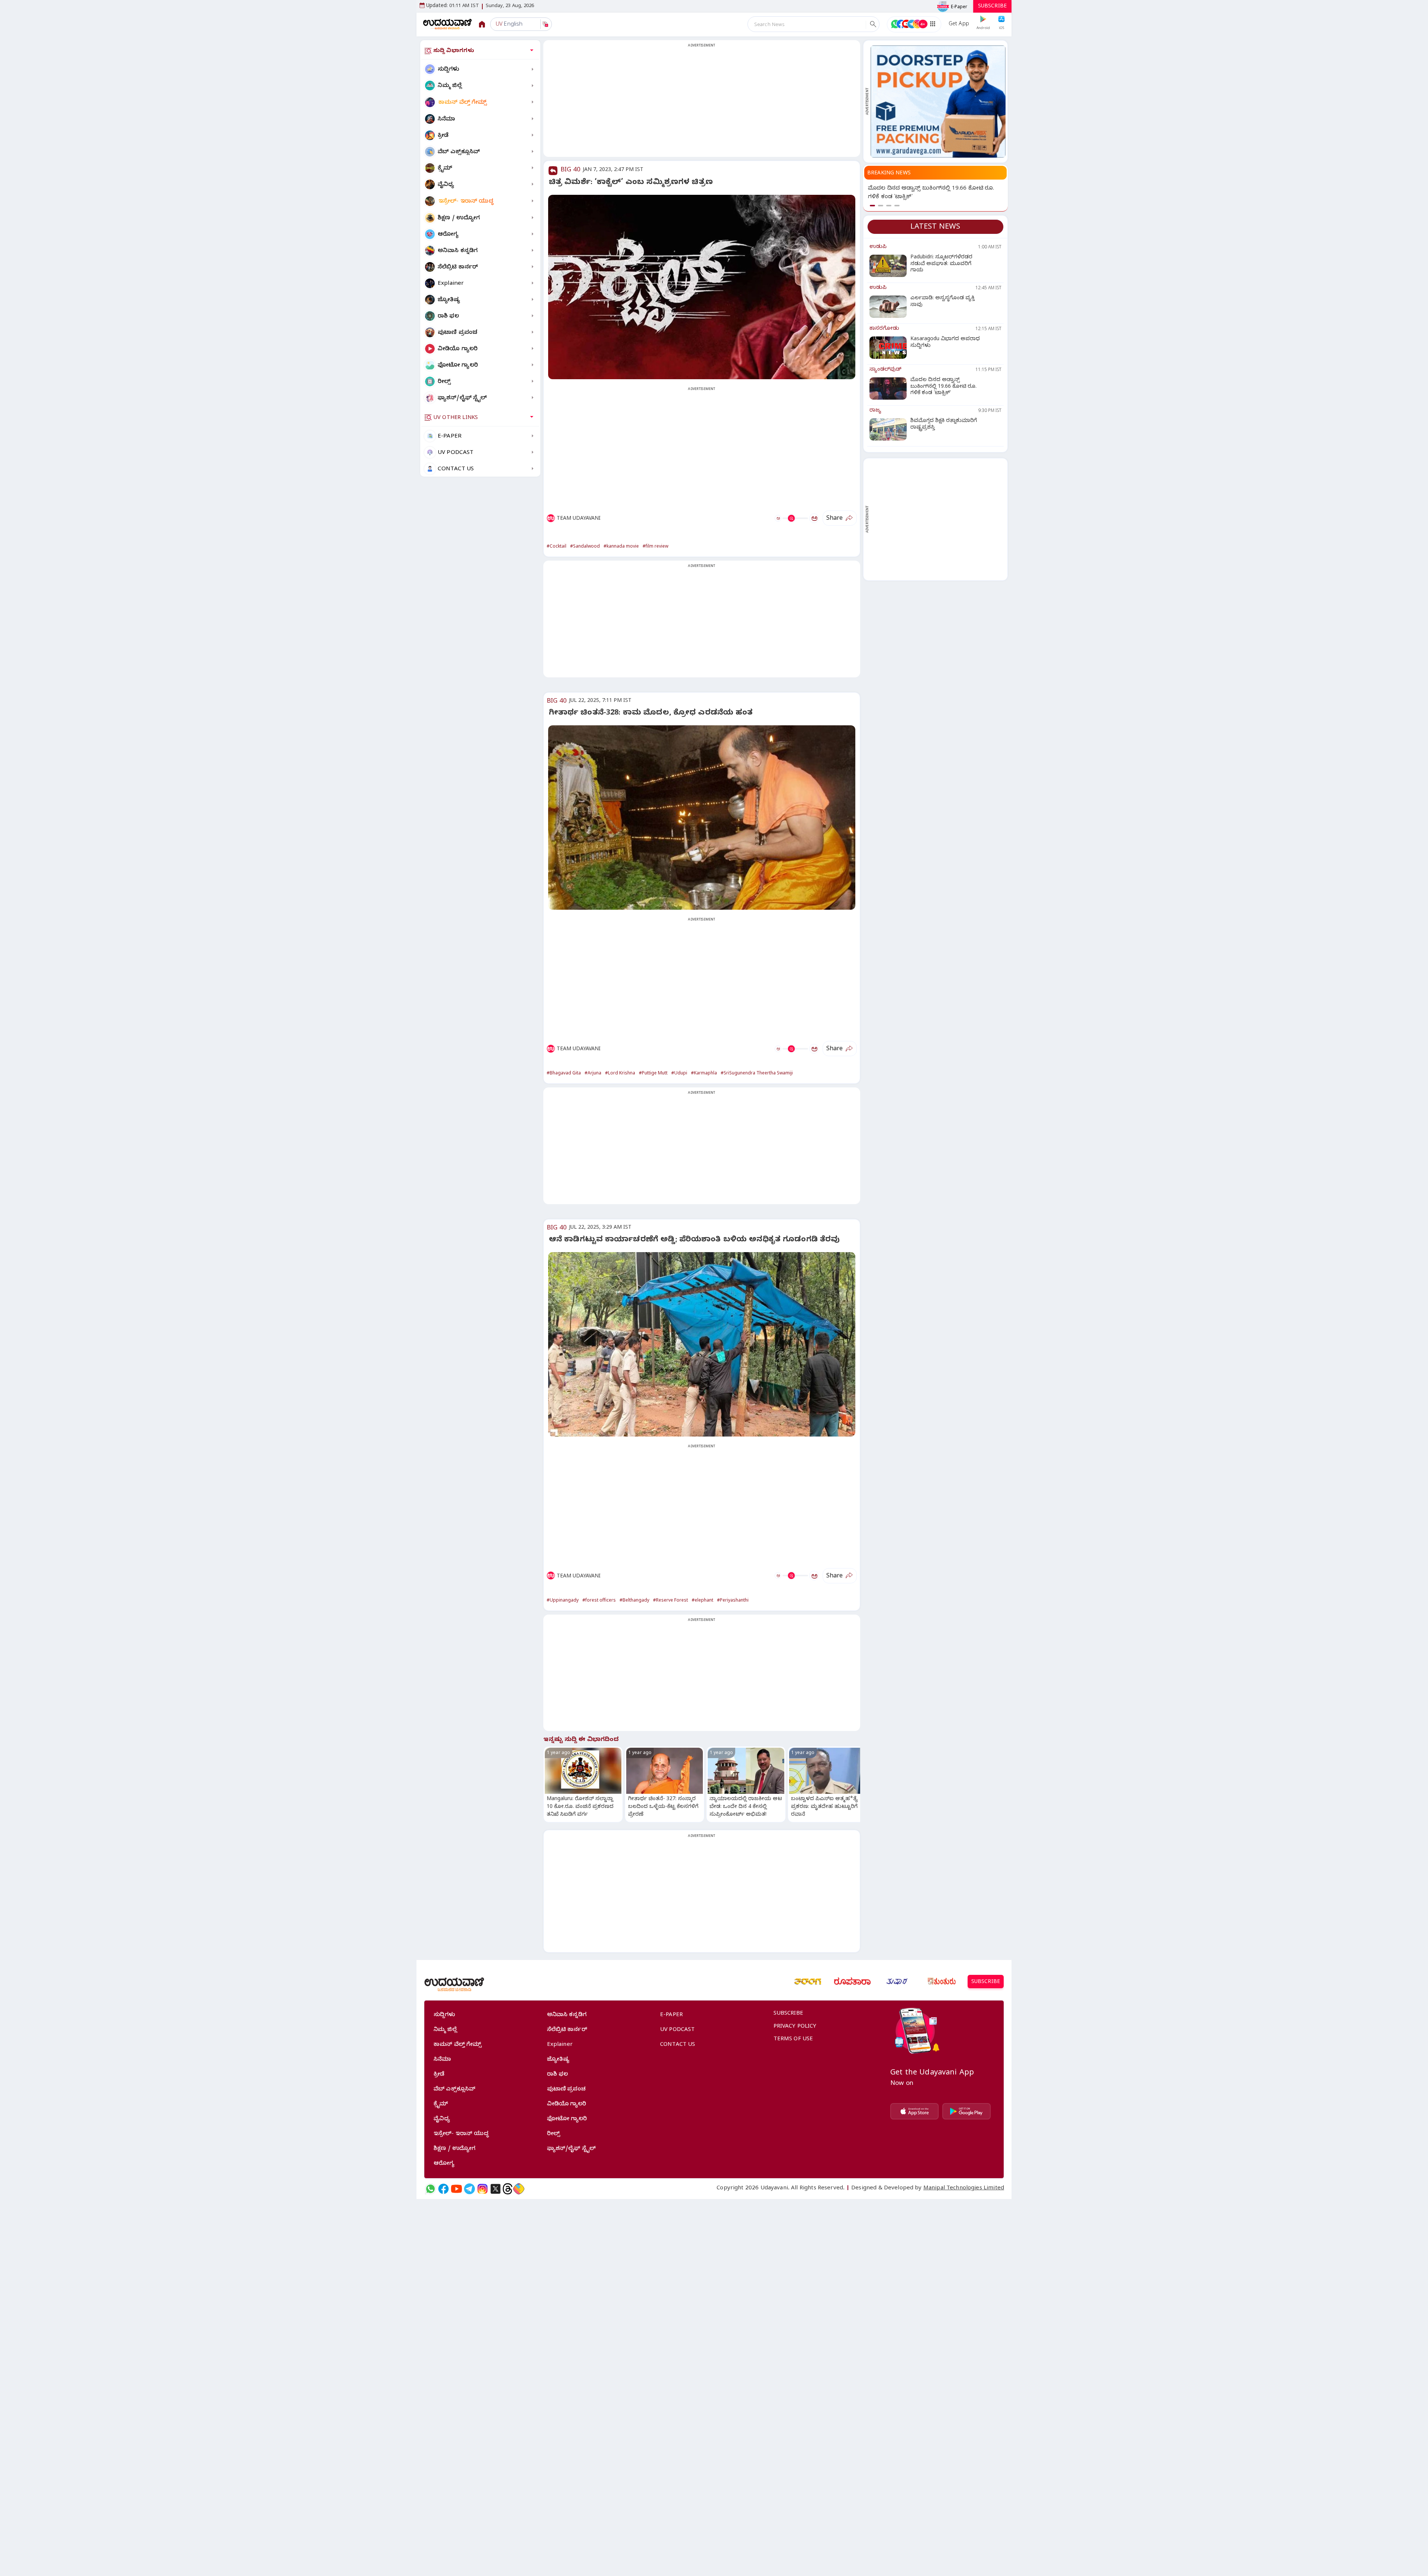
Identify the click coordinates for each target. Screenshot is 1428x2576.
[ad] (938, 101)
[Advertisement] (702, 103)
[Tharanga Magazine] (808, 1982)
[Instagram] (483, 2189)
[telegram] (469, 2189)
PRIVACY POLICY (795, 2027)
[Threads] (508, 2189)
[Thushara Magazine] (897, 1982)
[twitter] (496, 2189)
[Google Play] (967, 2111)
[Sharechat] (519, 2189)
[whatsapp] (430, 2189)
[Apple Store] (914, 2111)
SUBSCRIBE (992, 7)
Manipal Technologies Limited (964, 2189)
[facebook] (443, 2189)
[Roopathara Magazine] (852, 1982)
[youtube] (456, 2189)
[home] (448, 24)
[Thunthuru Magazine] (942, 1982)
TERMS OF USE (793, 2040)
